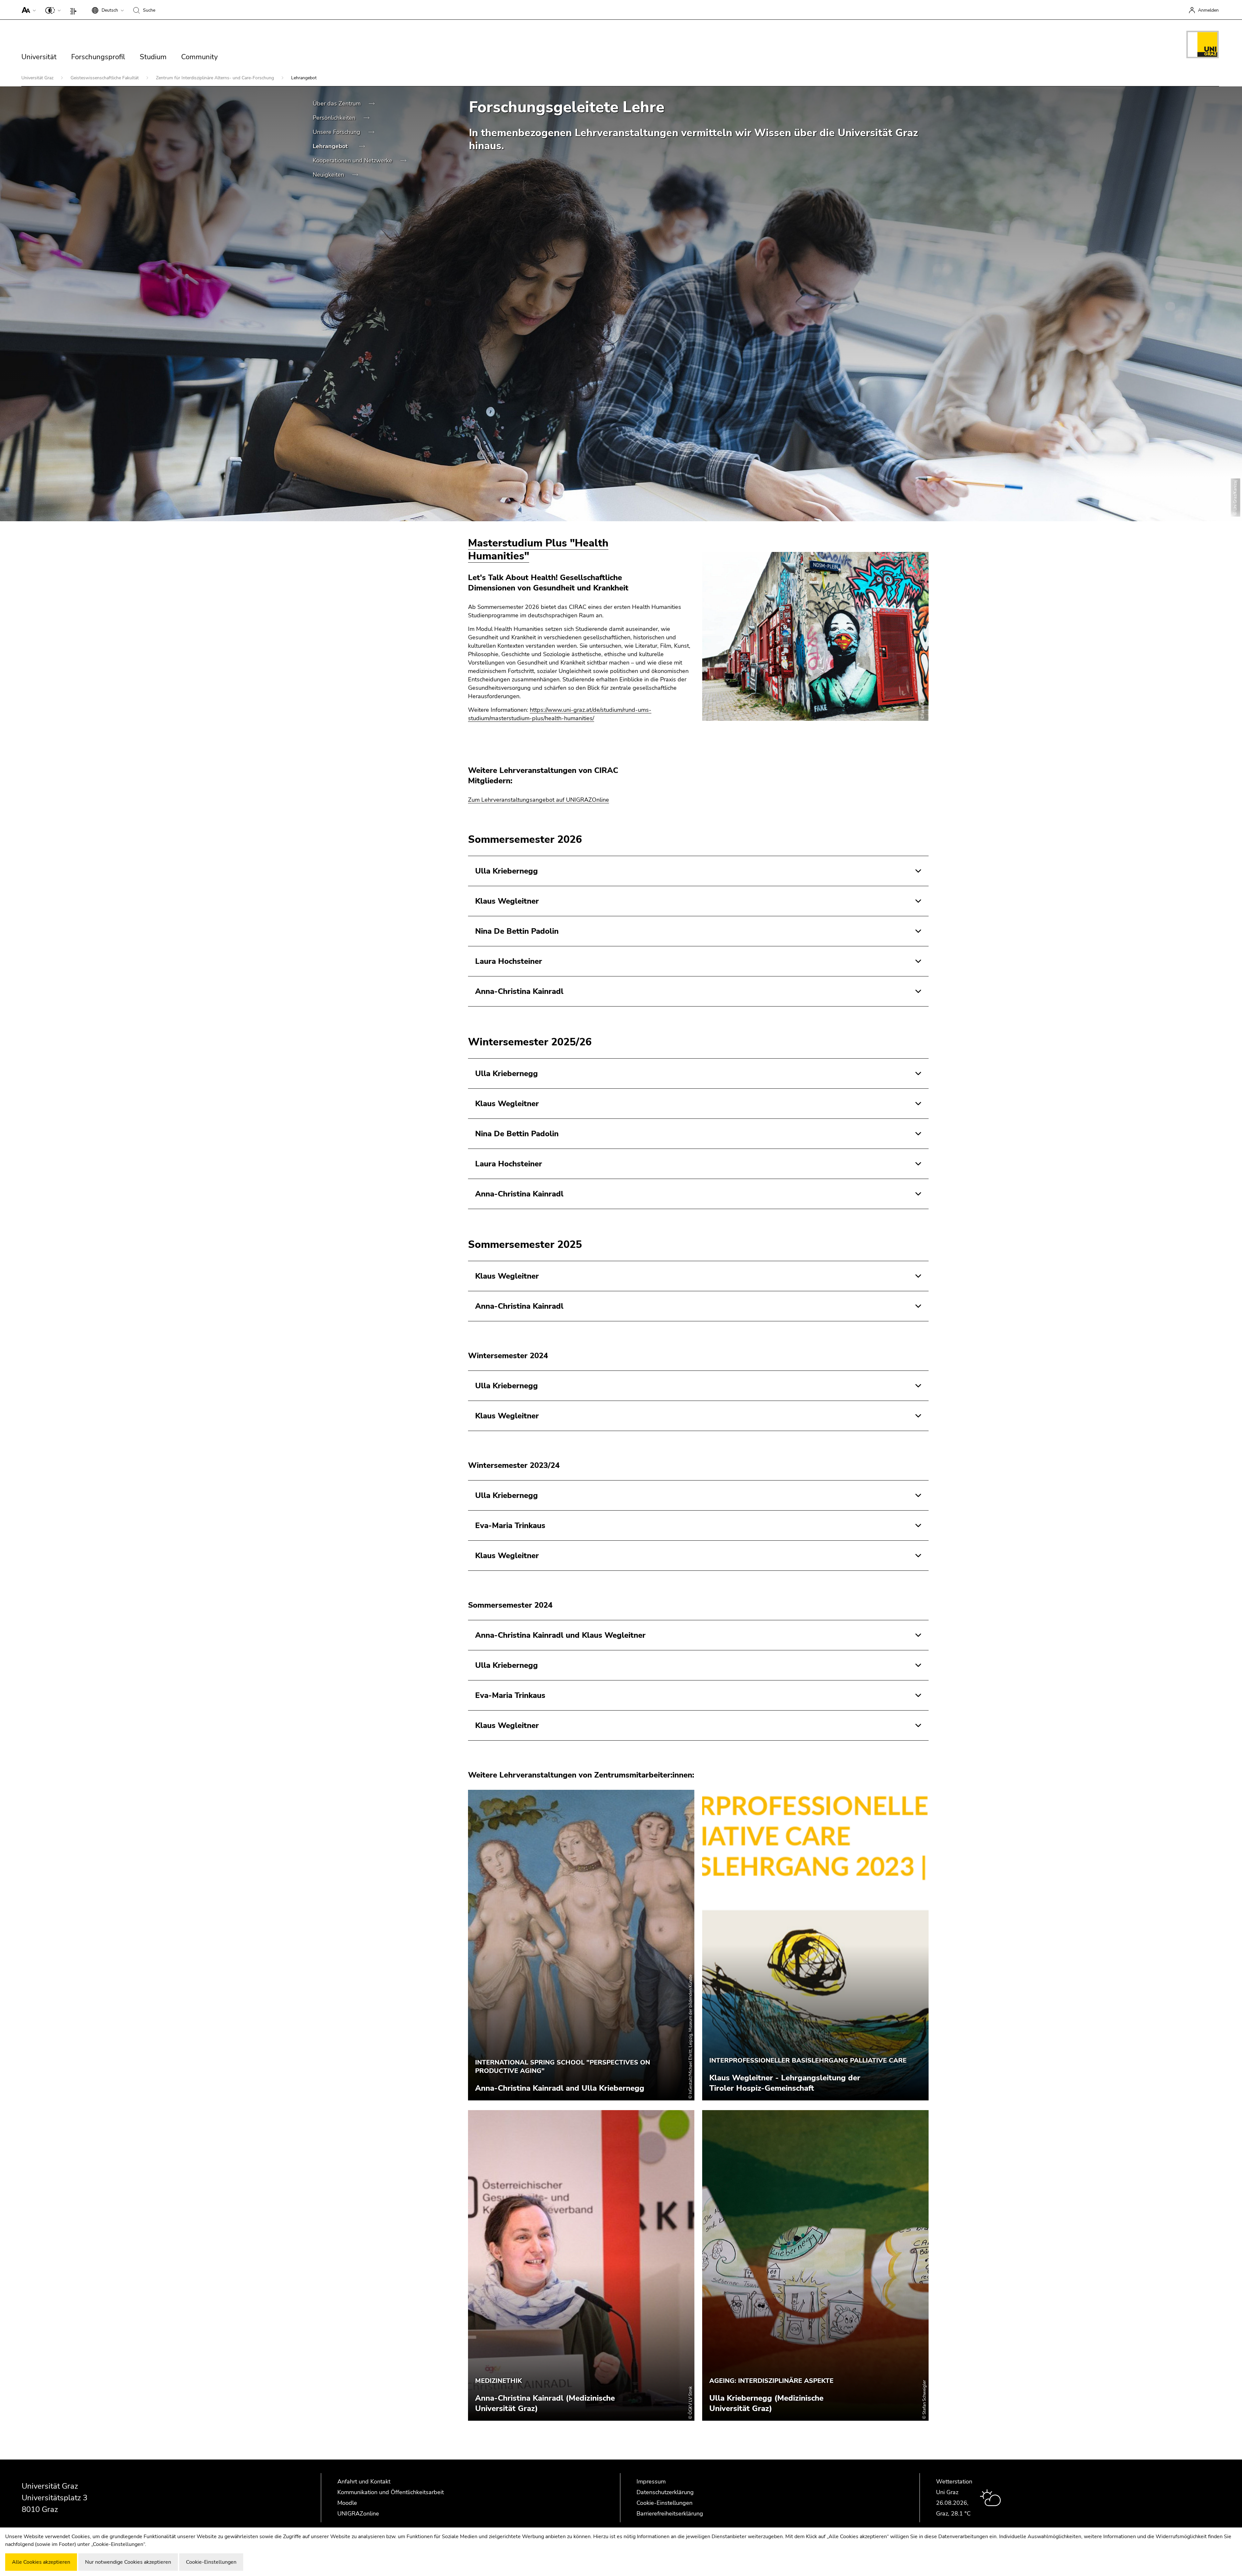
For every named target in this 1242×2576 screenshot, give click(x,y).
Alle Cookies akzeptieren (41, 2562)
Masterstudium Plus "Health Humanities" (538, 550)
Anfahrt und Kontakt (364, 2482)
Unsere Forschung (337, 132)
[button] (27, 10)
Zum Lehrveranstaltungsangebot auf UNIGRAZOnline (539, 800)
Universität (39, 57)
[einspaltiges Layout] (75, 10)
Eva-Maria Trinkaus (510, 1525)
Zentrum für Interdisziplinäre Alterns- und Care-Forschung (216, 78)
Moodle (347, 2503)
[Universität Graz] (1203, 46)
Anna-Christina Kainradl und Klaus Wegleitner (560, 1635)
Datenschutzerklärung (665, 2492)
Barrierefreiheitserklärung (670, 2514)
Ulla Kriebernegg (507, 871)
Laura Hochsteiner (509, 961)
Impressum (651, 2482)
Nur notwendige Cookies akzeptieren (128, 2562)
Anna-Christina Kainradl (519, 991)
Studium (153, 57)
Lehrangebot (331, 146)
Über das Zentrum (338, 104)
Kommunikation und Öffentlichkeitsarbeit (391, 2492)
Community (199, 57)
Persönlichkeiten (335, 118)
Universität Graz (38, 78)
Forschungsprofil (98, 57)
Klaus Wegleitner (507, 901)
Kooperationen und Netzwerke (353, 160)
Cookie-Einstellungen (665, 2503)
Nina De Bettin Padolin (517, 931)
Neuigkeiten (329, 175)
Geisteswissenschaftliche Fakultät (105, 78)
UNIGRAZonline (358, 2514)
